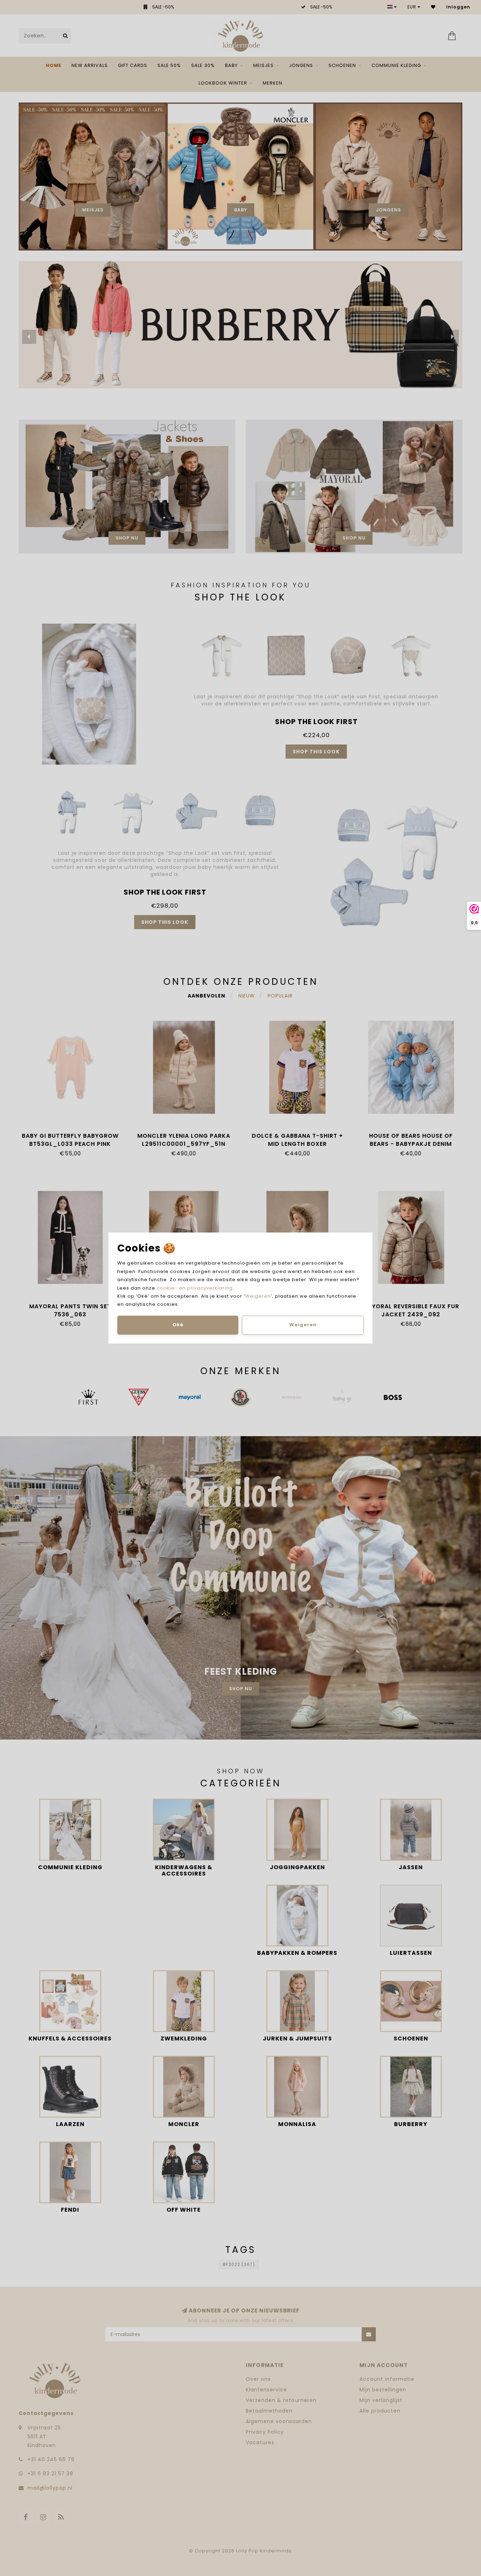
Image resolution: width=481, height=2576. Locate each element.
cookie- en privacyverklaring (195, 1288)
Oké (178, 1325)
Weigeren (258, 1296)
